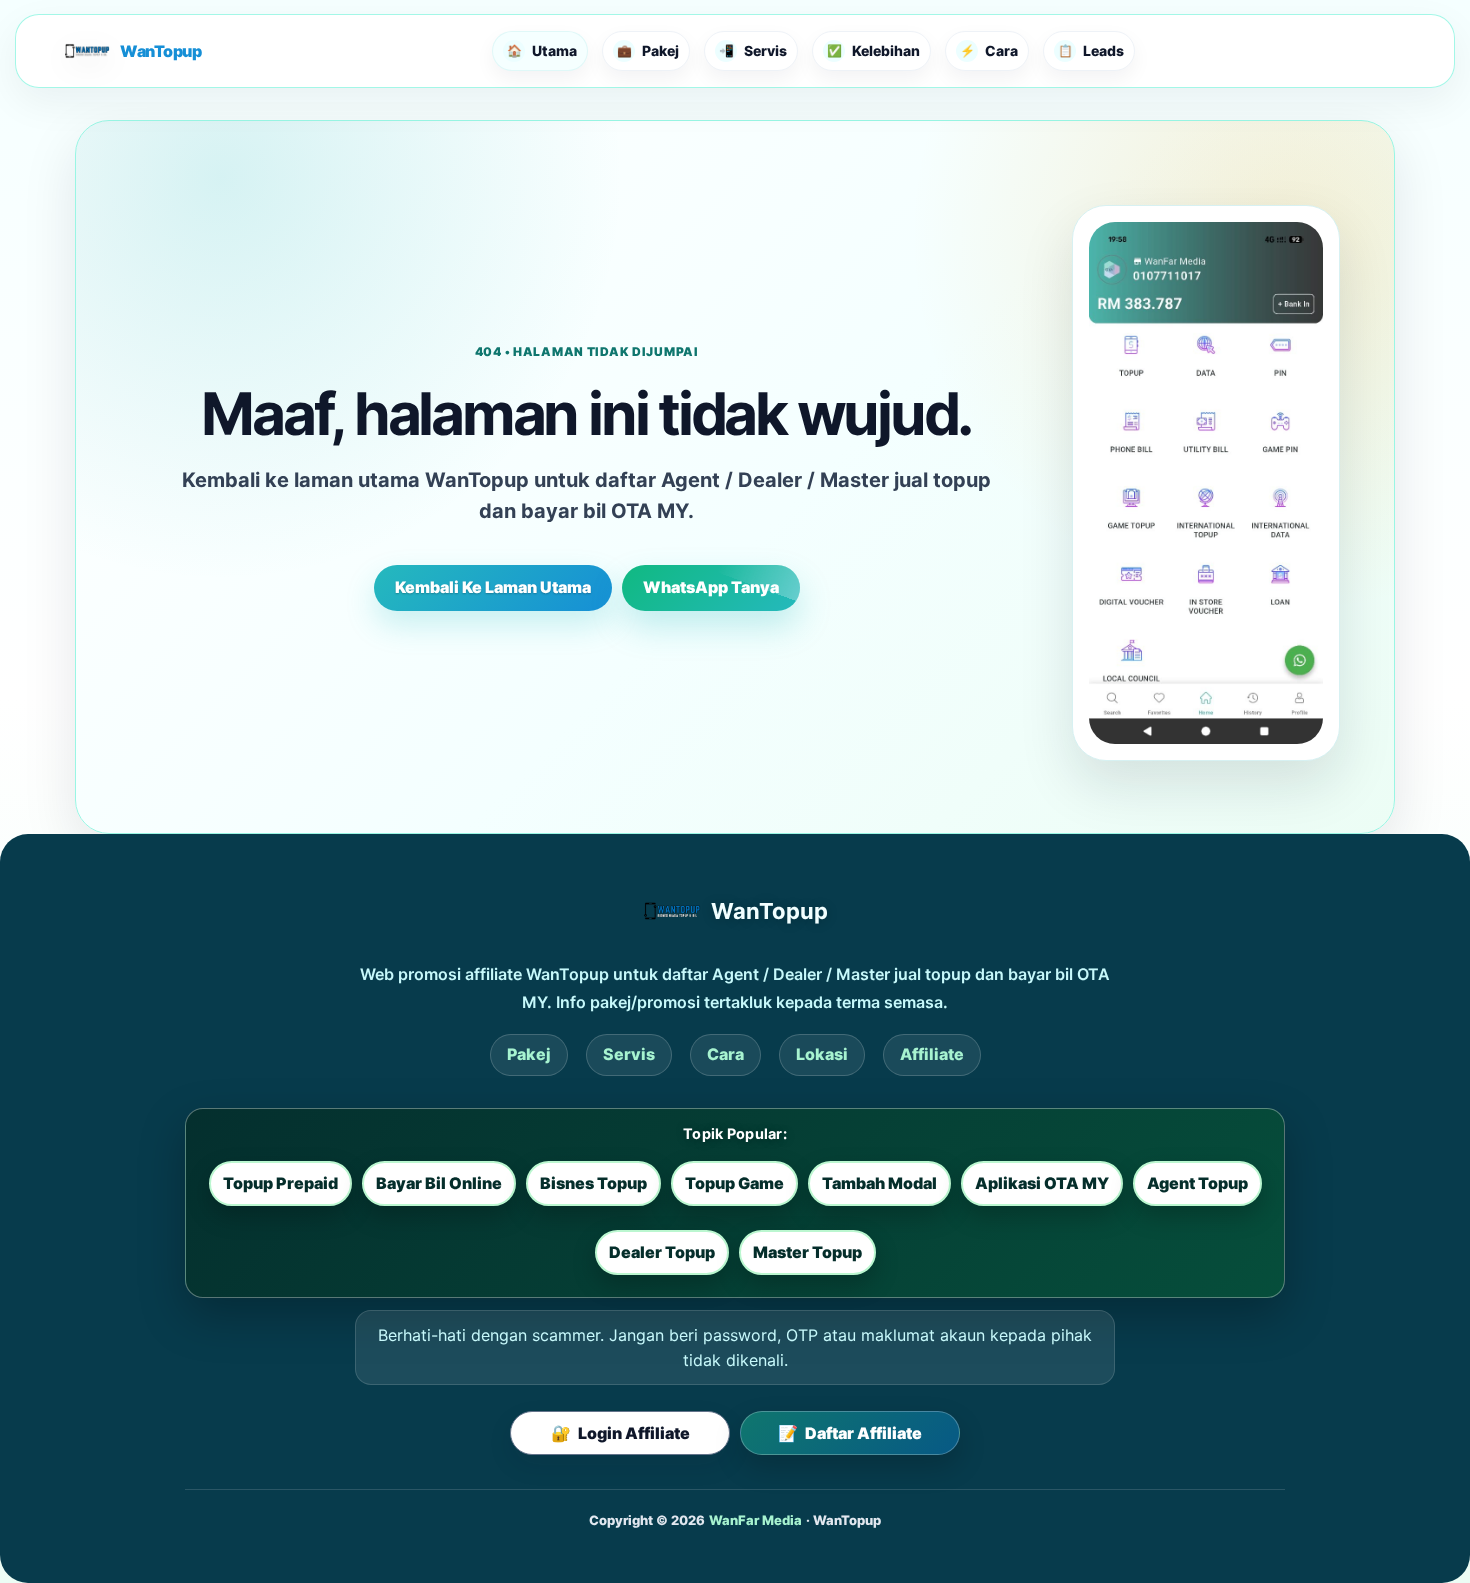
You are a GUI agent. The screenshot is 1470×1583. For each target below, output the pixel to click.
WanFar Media (755, 1520)
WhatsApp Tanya (711, 587)
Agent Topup (1197, 1183)
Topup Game (734, 1183)
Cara (725, 1054)
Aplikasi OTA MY (1042, 1183)
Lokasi (822, 1054)
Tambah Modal (879, 1183)
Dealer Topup (662, 1252)
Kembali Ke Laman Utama (493, 587)
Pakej (529, 1054)
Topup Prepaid (280, 1183)
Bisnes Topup (593, 1183)
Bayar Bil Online (439, 1183)
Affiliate (932, 1054)
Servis (629, 1054)
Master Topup (807, 1252)
